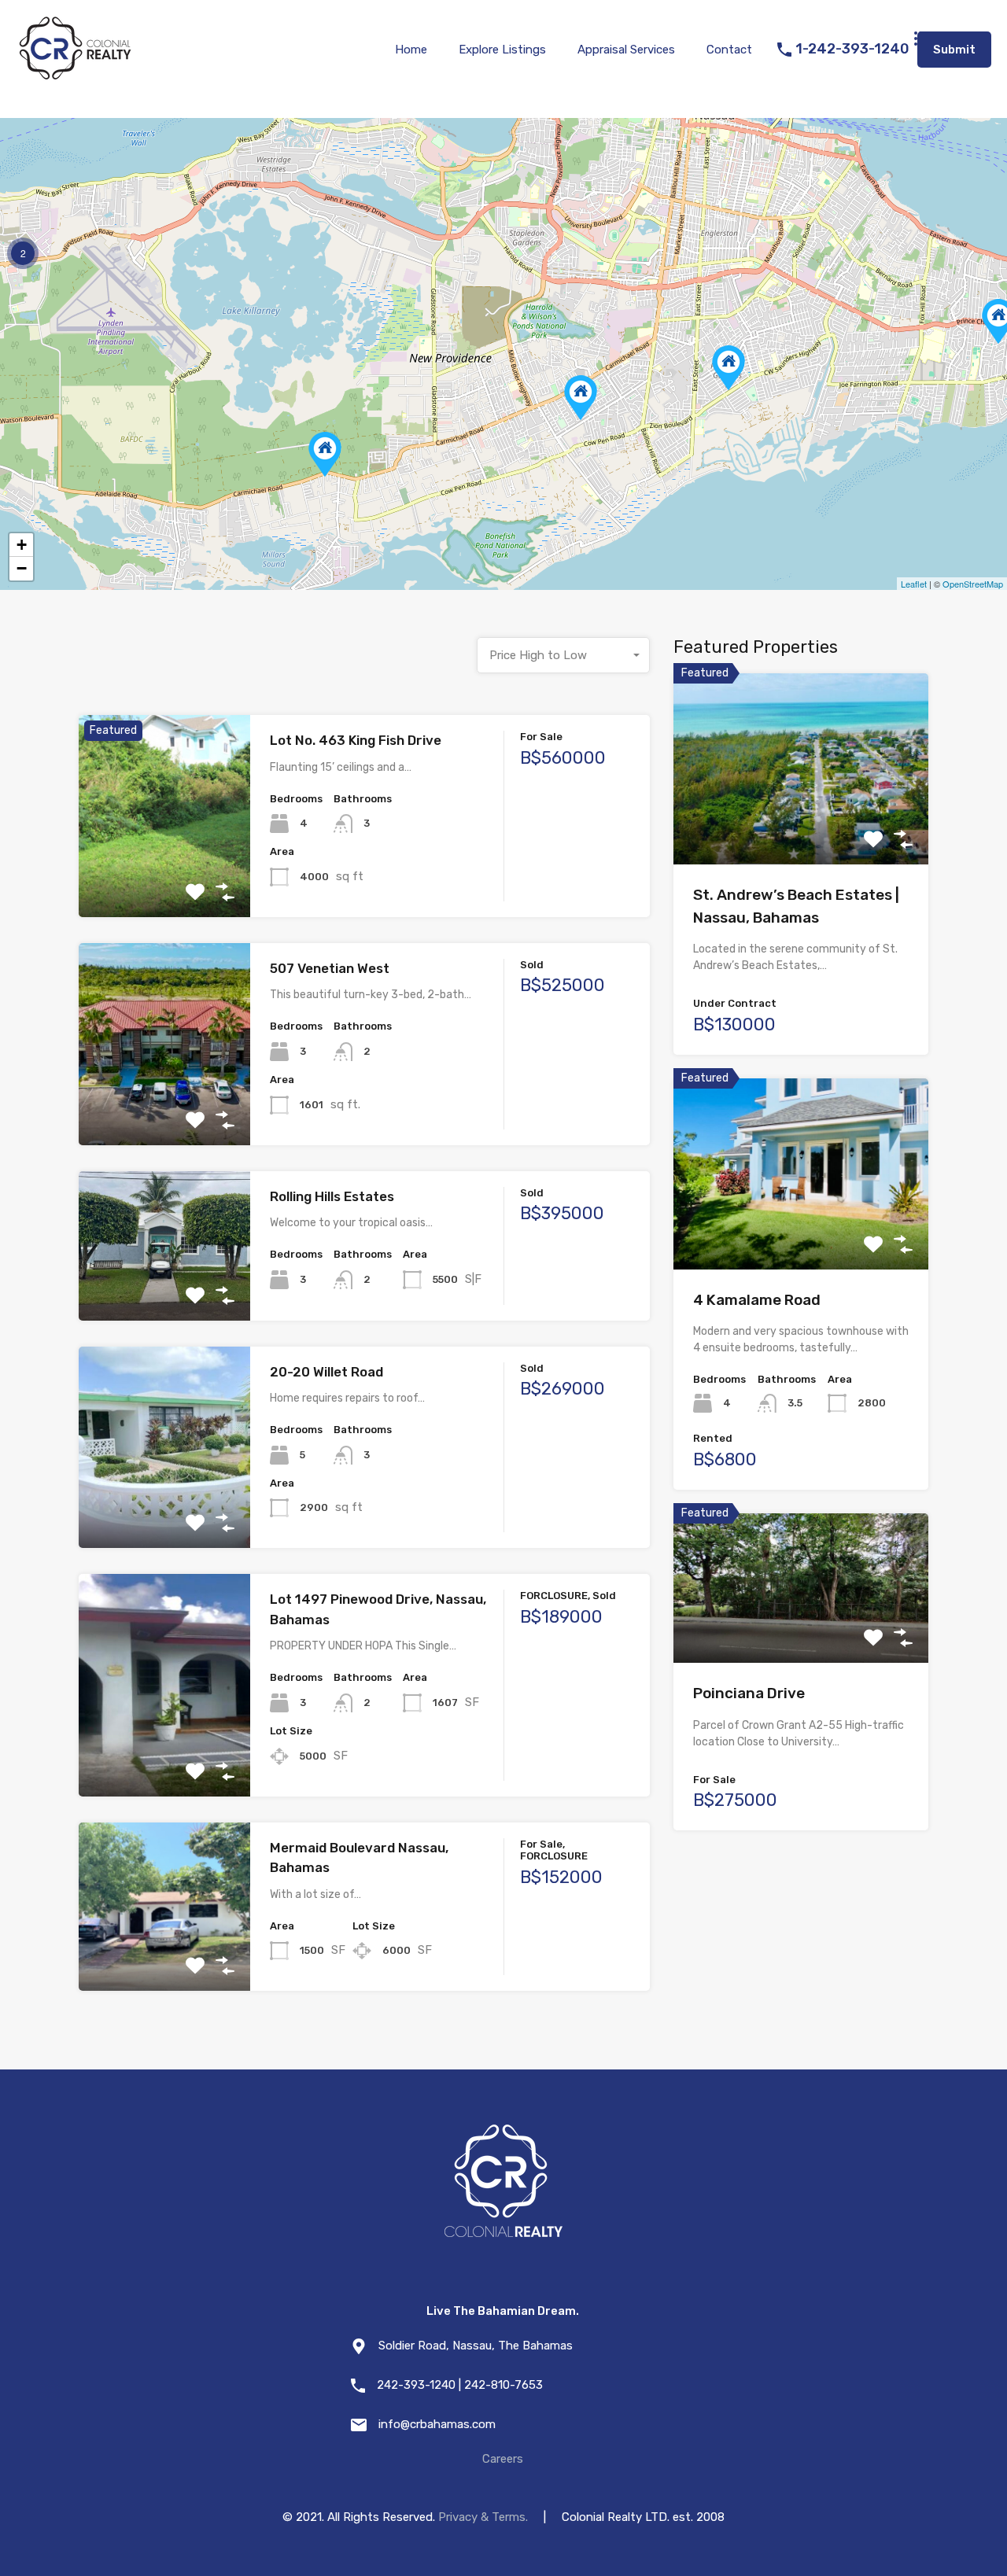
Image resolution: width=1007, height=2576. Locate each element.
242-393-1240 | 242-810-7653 (460, 2385)
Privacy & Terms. (483, 2517)
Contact (729, 50)
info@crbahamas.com (437, 2424)
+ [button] (22, 545)
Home (411, 50)
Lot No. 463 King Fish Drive (356, 740)
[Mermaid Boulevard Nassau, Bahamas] (581, 398)
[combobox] (563, 655)
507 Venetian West (330, 968)
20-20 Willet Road (326, 1372)
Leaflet (914, 584)
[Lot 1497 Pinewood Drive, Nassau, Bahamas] (729, 368)
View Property (164, 877)
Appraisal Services (626, 50)
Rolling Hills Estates (332, 1196)
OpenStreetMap (973, 584)
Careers (503, 2459)
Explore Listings (502, 50)
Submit (954, 50)
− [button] (22, 568)
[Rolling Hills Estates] (325, 454)
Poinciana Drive (749, 1693)
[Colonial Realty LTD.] (75, 76)
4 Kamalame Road (757, 1300)
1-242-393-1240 (852, 49)
